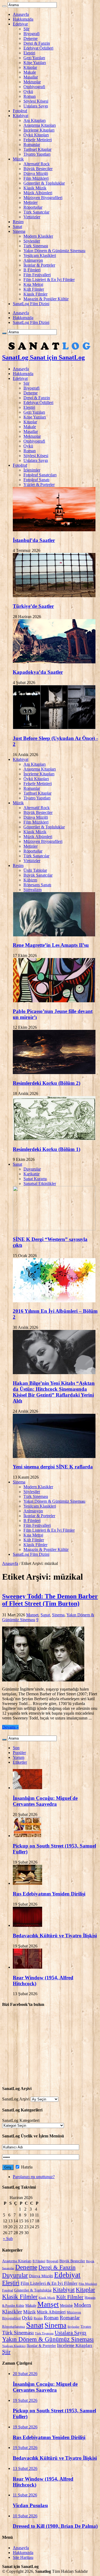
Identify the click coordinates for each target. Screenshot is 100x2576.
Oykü (28, 91)
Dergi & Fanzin (37, 43)
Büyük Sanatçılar (38, 875)
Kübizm (30, 880)
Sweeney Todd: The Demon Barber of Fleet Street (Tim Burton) (50, 1600)
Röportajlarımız (14, 2327)
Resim (18, 222)
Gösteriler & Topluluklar (44, 183)
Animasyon (33, 260)
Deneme (31, 38)
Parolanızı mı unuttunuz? (34, 2177)
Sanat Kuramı (35, 1179)
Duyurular (32, 1169)
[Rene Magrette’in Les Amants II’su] (54, 935)
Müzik (18, 159)
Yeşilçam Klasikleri (40, 255)
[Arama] (4, 6)
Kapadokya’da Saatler (38, 672)
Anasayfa (21, 14)
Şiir (26, 29)
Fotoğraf (20, 111)
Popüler (19, 1753)
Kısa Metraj (33, 284)
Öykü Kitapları (36, 135)
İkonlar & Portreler (39, 265)
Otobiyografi (34, 87)
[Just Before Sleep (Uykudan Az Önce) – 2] (54, 728)
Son (16, 1748)
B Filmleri (32, 270)
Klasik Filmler (35, 294)
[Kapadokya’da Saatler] (54, 662)
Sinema (19, 231)
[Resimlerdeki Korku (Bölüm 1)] (54, 1139)
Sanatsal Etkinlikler (40, 1184)
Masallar (31, 77)
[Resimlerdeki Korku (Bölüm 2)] (54, 1073)
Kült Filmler (34, 289)
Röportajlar (33, 207)
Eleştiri (29, 53)
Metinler (31, 202)
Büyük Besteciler (38, 169)
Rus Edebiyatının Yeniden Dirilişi (49, 1894)
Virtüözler (32, 217)
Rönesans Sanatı (37, 885)
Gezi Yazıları (34, 58)
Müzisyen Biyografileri (43, 198)
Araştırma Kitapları (40, 125)
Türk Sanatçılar (36, 212)
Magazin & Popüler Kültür (46, 299)
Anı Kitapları (35, 120)
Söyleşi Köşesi (36, 101)
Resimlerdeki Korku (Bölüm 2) (47, 1083)
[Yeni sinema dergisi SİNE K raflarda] (54, 1457)
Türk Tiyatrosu (44, 2333)
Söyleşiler (32, 241)
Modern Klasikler (38, 236)
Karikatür (31, 1174)
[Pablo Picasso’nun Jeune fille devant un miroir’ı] (54, 1001)
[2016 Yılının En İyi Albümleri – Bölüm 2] (54, 1301)
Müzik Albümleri (38, 193)
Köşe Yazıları (35, 63)
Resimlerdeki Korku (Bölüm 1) (47, 1149)
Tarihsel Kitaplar (37, 149)
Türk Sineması (36, 246)
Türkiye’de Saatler (33, 606)
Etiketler (20, 1762)
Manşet (32, 1615)
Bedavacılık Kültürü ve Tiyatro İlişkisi (55, 1936)
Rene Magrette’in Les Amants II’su (51, 945)
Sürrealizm (33, 890)
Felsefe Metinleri (38, 140)
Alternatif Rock (37, 164)
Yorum (19, 1757)
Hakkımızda (23, 19)
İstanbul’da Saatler (34, 540)
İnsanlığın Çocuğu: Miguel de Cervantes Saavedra (45, 1801)
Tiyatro (86, 2327)
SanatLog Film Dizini (31, 304)
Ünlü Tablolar (35, 870)
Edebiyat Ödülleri (38, 48)
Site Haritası (23, 2557)
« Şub (8, 2239)
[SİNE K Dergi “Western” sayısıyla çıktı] (54, 1229)
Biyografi (31, 34)
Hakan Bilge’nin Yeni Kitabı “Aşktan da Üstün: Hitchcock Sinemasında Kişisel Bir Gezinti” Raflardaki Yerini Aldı (54, 1392)
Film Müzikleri (36, 178)
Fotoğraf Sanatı (36, 480)
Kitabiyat (21, 116)
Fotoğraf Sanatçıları (40, 475)
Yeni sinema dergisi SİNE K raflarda (53, 1467)
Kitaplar (30, 67)
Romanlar (32, 145)
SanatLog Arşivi (16, 2099)
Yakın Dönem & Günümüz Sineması (54, 251)
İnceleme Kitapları (39, 130)
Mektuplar (32, 82)
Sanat (17, 227)
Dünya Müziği (36, 173)
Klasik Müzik (35, 188)
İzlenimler (32, 470)
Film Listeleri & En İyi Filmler (49, 280)
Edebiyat (20, 24)
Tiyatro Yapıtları (37, 154)
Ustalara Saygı (36, 106)
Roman (30, 96)
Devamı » (10, 1727)
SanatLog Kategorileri (21, 2120)
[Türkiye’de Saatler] (54, 596)
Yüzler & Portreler (39, 485)
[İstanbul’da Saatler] (54, 530)
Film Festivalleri (37, 275)
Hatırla (26, 2167)
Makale (30, 72)
